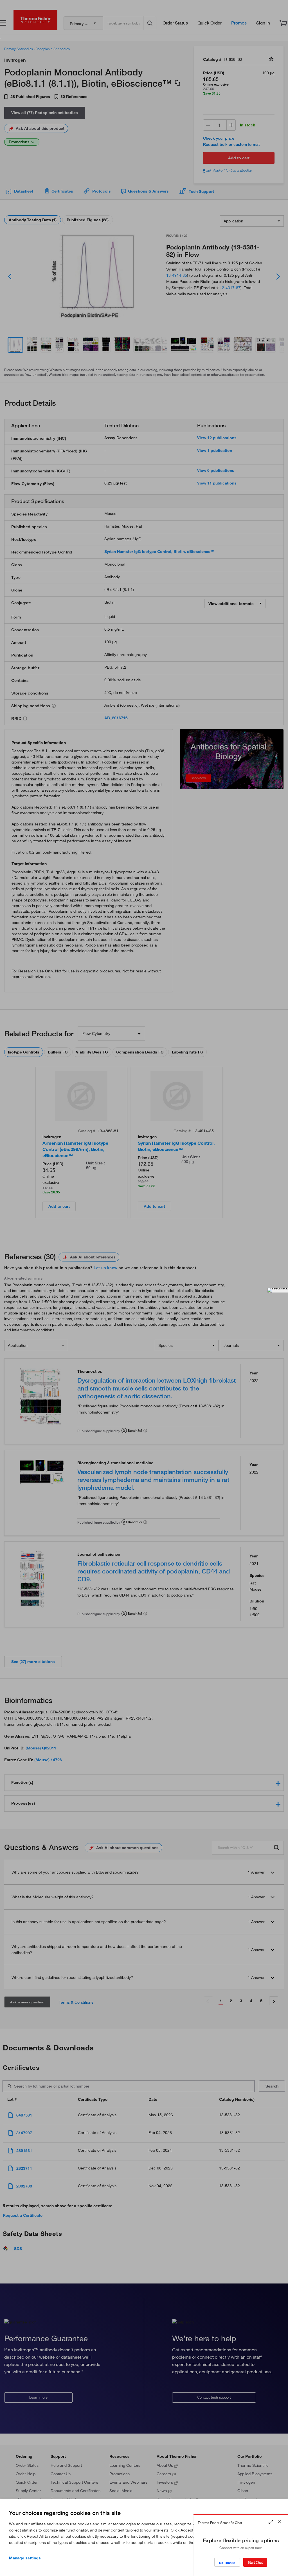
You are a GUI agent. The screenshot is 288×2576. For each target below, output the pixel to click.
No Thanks (227, 2563)
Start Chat (255, 2562)
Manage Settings (25, 2558)
